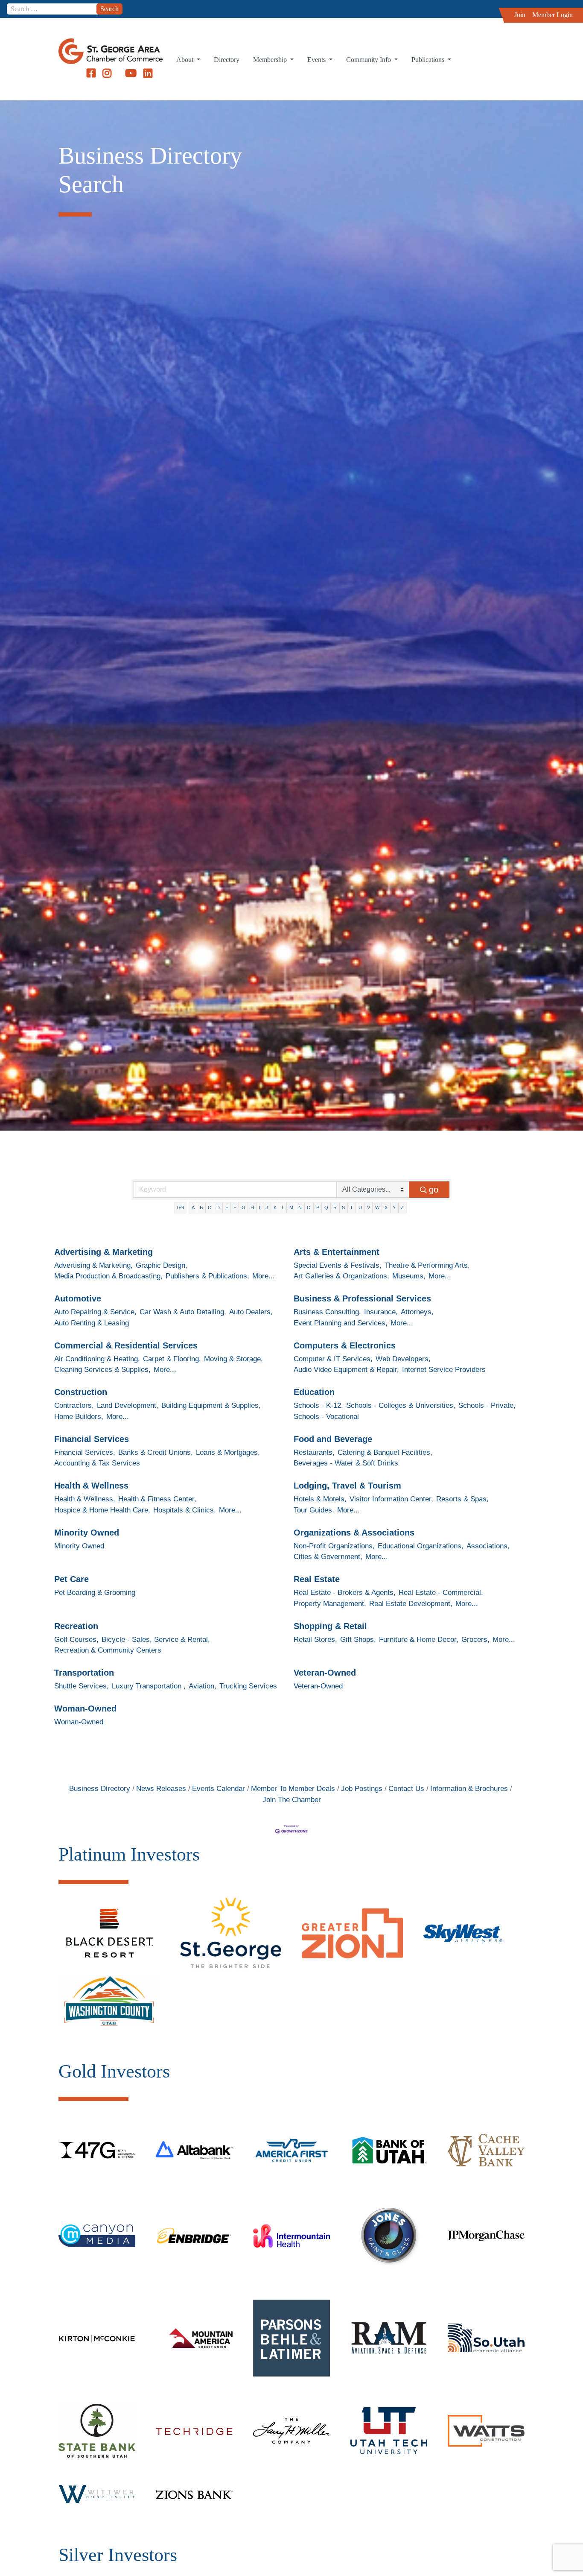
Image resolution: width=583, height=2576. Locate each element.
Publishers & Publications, (207, 1276)
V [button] (369, 1207)
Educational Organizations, (421, 1546)
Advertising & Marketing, (93, 1265)
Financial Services (92, 1439)
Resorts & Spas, (462, 1499)
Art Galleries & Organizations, (341, 1276)
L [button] (283, 1207)
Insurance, (381, 1312)
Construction (81, 1392)
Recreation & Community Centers (108, 1650)
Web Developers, (403, 1359)
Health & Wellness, (85, 1499)
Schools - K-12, (318, 1405)
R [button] (335, 1207)
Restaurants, (314, 1452)
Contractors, (74, 1405)
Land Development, (128, 1405)
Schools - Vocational (326, 1417)
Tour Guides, (314, 1510)
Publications (429, 60)
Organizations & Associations (354, 1533)
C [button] (210, 1207)
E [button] (227, 1207)
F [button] (235, 1207)
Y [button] (394, 1207)
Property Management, (330, 1604)
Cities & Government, (328, 1557)
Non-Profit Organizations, (334, 1546)
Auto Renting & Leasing (92, 1323)
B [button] (201, 1207)
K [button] (275, 1207)
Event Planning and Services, (341, 1323)
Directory (227, 60)
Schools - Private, (487, 1405)
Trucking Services (248, 1686)
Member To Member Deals (293, 1789)
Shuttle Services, (82, 1686)
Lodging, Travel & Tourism (347, 1486)
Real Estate (317, 1579)
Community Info (369, 60)
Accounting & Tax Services (97, 1463)
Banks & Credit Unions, (156, 1452)
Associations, (488, 1546)
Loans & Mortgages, (228, 1452)
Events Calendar (219, 1789)
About (186, 60)
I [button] (260, 1207)
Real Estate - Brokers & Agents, (345, 1593)
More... (264, 1276)
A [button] (193, 1207)
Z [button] (402, 1207)
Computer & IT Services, (333, 1359)
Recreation (76, 1626)
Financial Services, (85, 1452)
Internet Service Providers (444, 1370)
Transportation (84, 1673)
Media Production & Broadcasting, (108, 1276)
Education (314, 1392)
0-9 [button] (181, 1207)
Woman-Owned (85, 1709)
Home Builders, (79, 1417)
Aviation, (203, 1686)
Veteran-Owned (325, 1673)
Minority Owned (87, 1533)
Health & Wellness (91, 1486)
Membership (271, 60)
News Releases (161, 1789)
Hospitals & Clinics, (185, 1510)
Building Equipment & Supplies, (211, 1405)
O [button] (309, 1207)
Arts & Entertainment (337, 1252)
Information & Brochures (469, 1789)
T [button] (351, 1207)
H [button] (252, 1207)
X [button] (386, 1207)
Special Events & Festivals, (338, 1265)
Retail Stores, (315, 1640)
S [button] (343, 1207)
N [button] (300, 1207)
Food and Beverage (333, 1439)
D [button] (218, 1207)
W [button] (377, 1207)
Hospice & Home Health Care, (102, 1510)
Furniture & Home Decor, (419, 1640)
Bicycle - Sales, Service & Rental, (156, 1640)
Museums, (409, 1276)
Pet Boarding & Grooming (95, 1593)
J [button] (267, 1207)
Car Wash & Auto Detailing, (183, 1312)
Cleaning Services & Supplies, (102, 1370)
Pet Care (71, 1579)
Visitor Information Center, (391, 1499)
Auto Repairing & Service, (95, 1312)
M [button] (291, 1207)
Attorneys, (417, 1312)
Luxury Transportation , (149, 1686)
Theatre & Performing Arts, (427, 1265)
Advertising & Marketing (103, 1252)
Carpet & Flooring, (172, 1359)
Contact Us (406, 1789)
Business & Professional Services (362, 1298)
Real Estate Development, (411, 1604)
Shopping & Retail (330, 1626)
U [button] (360, 1207)
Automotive (78, 1298)
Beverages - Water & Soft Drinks (346, 1463)
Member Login (552, 15)
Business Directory (100, 1789)
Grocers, (475, 1640)
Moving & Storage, (233, 1359)
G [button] (243, 1207)
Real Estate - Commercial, (441, 1593)
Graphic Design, (162, 1265)
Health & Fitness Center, (157, 1499)
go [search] (434, 1190)
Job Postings (362, 1789)
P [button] (318, 1207)
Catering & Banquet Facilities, (385, 1452)
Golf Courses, (76, 1640)
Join (520, 15)
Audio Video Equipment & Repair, (346, 1370)
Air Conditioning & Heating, (97, 1359)
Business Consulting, (327, 1312)
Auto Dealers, (251, 1312)
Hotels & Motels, (320, 1499)
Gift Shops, (358, 1640)
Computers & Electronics (345, 1345)
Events (317, 60)
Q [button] (326, 1207)
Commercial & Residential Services (126, 1345)
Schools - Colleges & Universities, (401, 1405)
